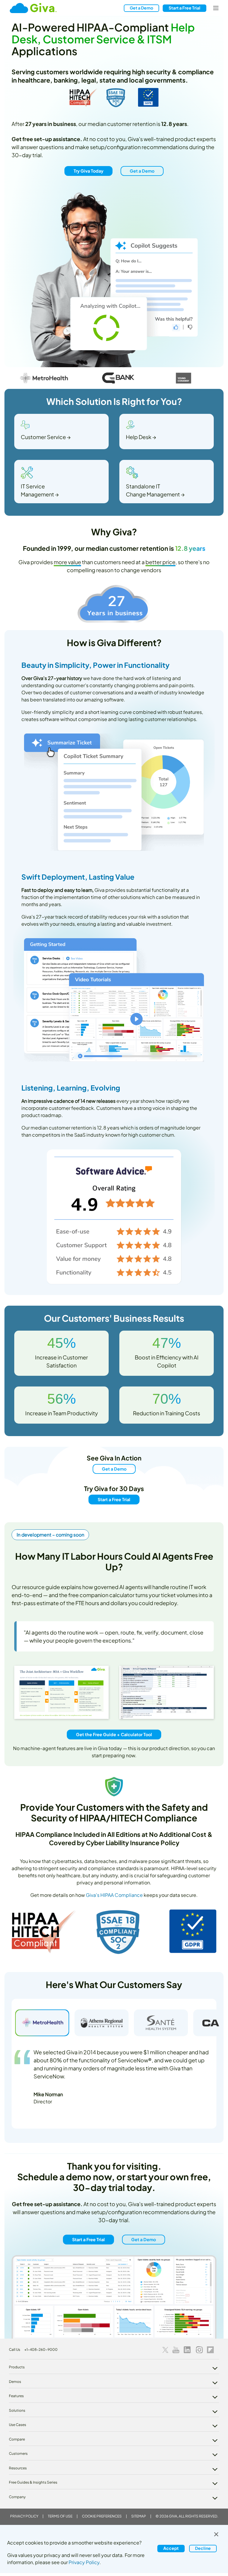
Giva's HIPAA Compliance (114, 1895)
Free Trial (185, 8)
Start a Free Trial (114, 1499)
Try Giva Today (88, 171)
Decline (203, 2548)
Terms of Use (60, 2516)
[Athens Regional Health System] (102, 2023)
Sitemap (139, 2516)
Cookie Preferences (102, 2516)
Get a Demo (141, 8)
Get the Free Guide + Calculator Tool (114, 1734)
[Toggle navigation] (216, 8)
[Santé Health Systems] (161, 2023)
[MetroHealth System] (42, 2023)
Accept (171, 2548)
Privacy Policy (24, 2516)
